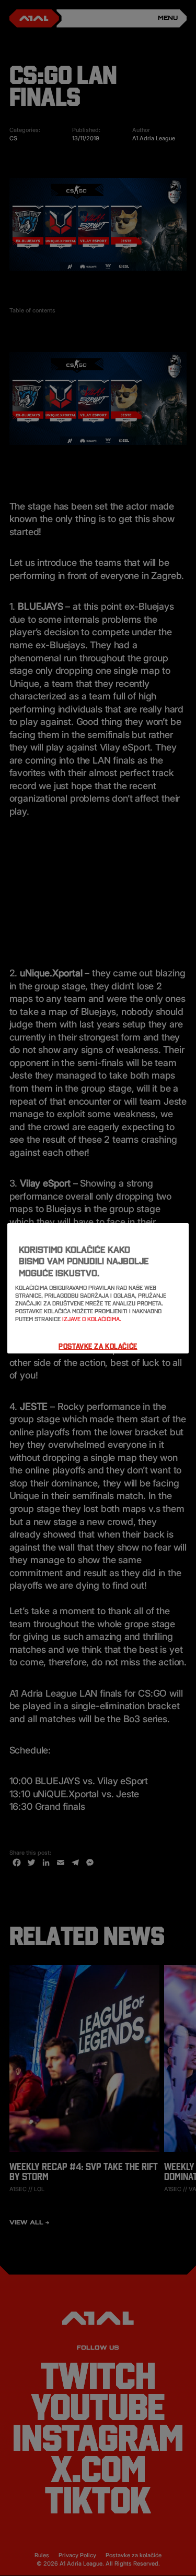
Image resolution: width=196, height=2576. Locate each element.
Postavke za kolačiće (98, 1346)
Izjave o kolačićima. (92, 1319)
